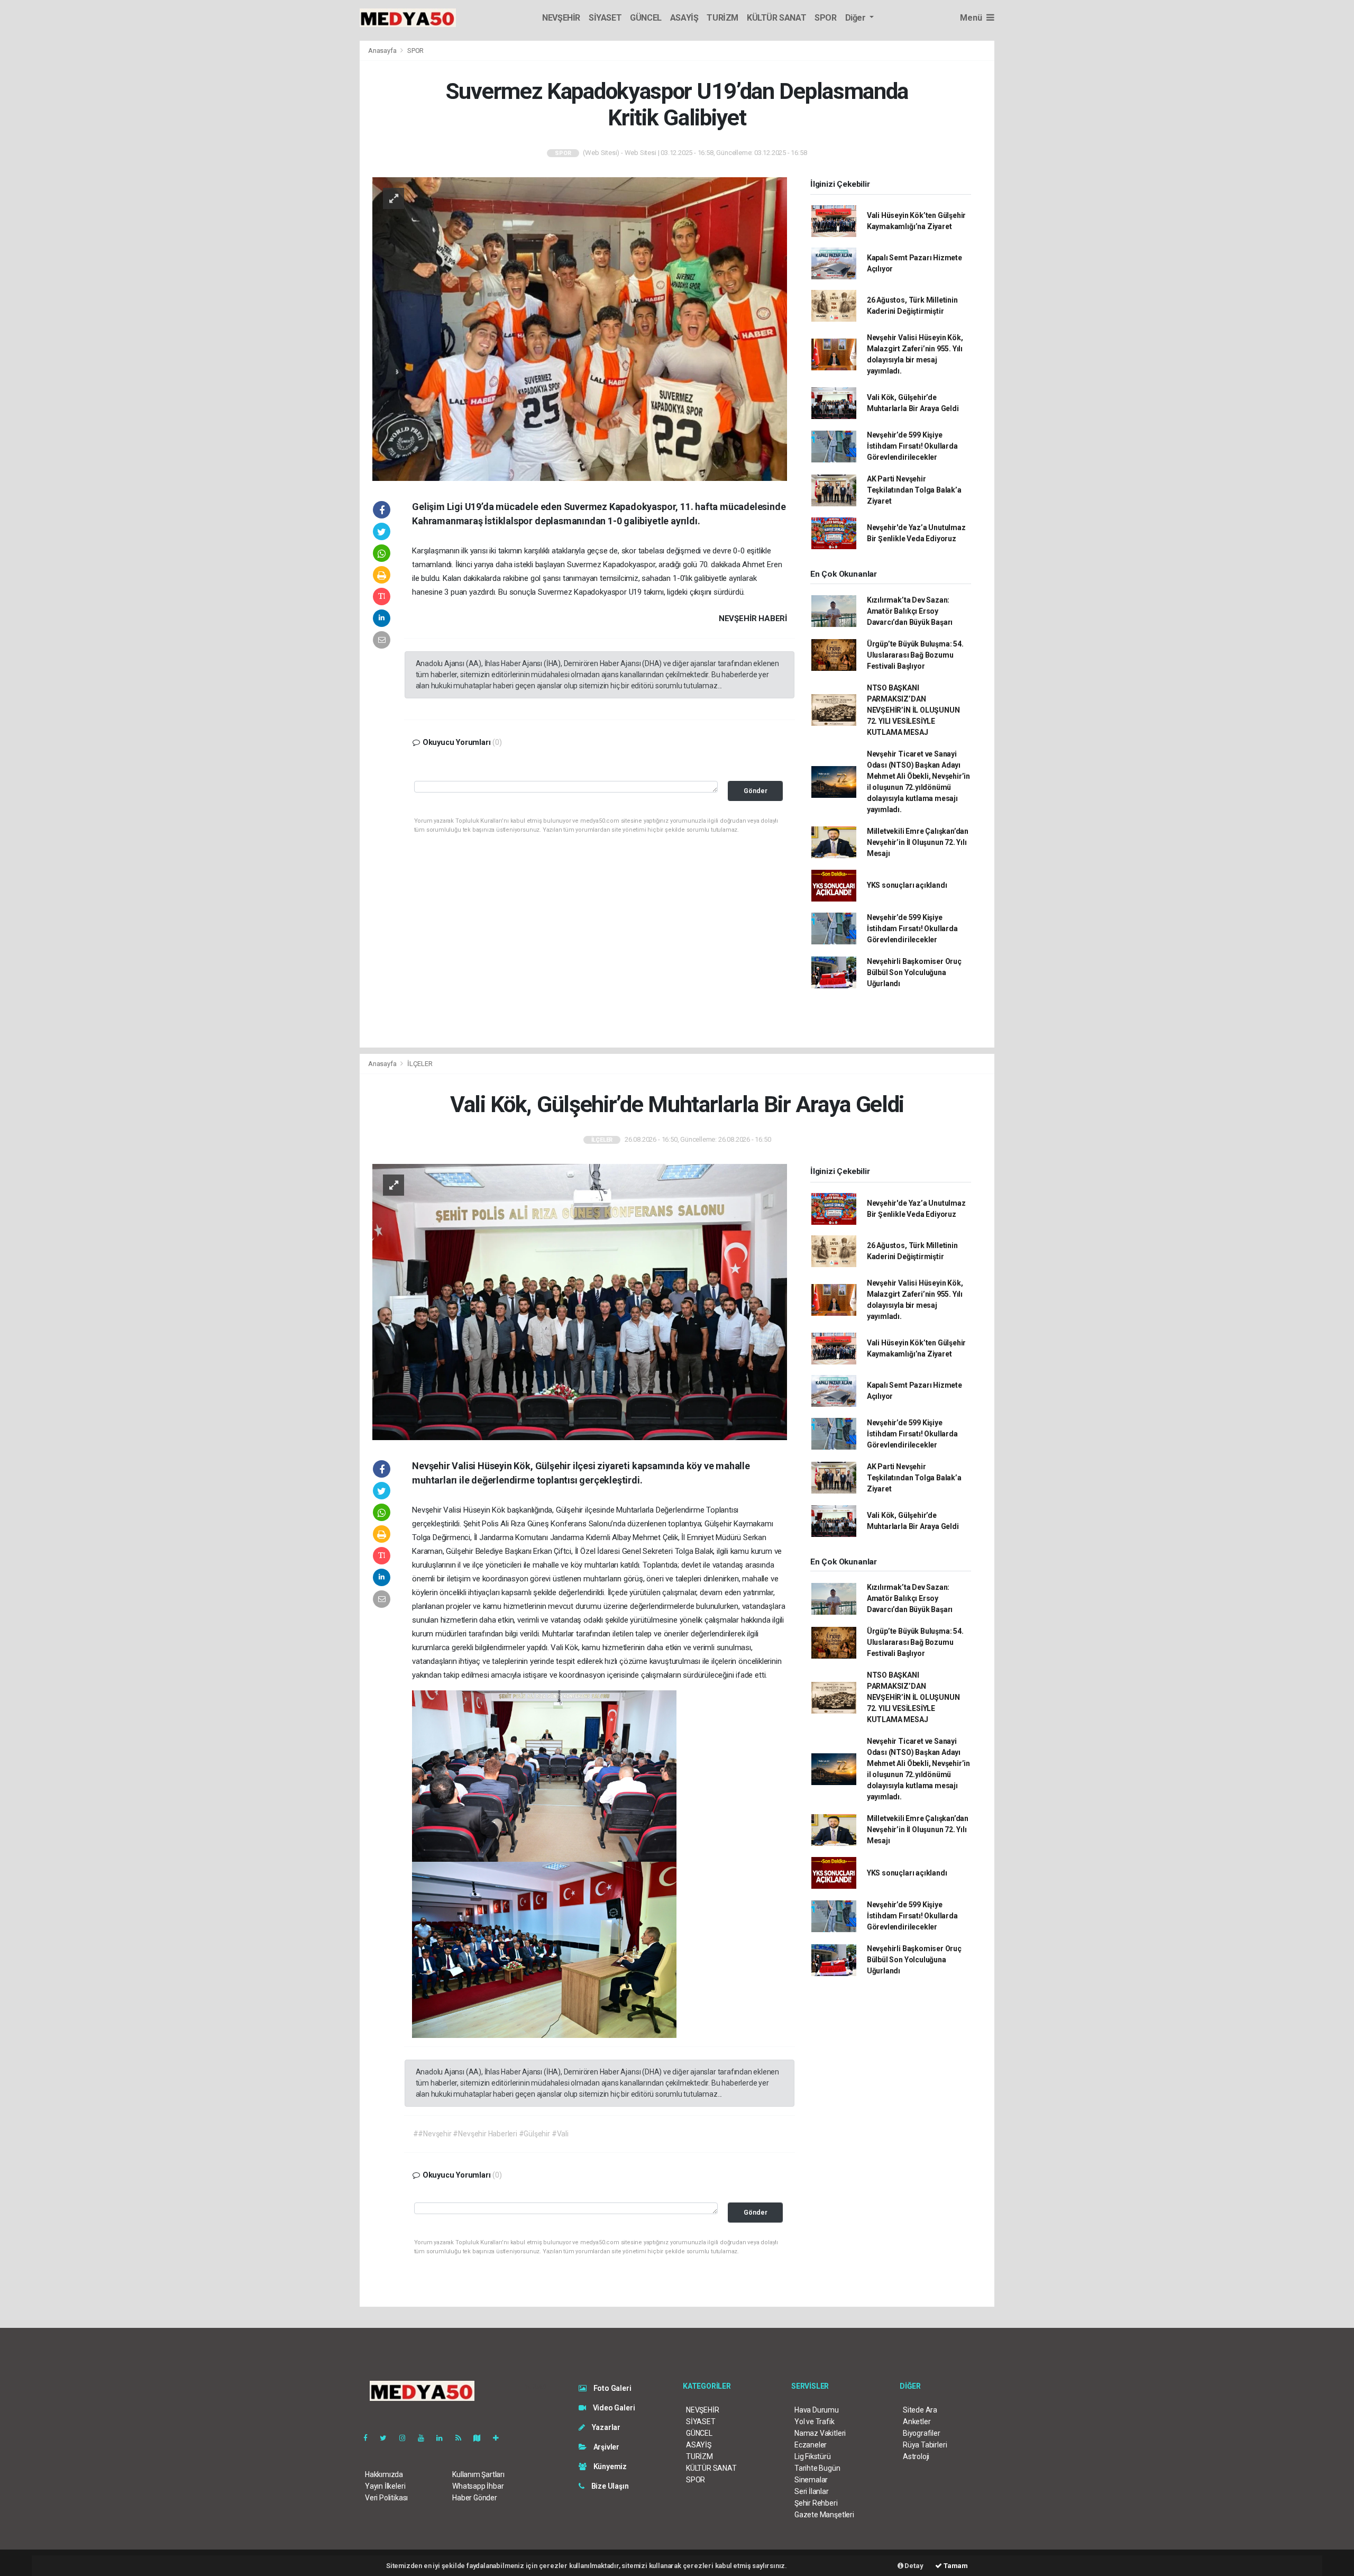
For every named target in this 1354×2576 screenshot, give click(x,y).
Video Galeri (613, 2408)
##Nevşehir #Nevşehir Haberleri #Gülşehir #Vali (491, 2134)
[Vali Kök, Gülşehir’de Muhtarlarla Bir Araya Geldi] (580, 1301)
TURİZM (722, 18)
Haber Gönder (475, 2498)
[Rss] (463, 2438)
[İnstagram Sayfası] (407, 2438)
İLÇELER (420, 1064)
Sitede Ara (920, 2410)
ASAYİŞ (684, 18)
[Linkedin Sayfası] (444, 2438)
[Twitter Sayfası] (387, 2438)
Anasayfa (383, 51)
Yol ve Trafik (815, 2422)
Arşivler (606, 2447)
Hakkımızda (384, 2474)
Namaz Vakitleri (820, 2433)
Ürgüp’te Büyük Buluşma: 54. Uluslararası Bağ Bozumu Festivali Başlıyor (915, 655)
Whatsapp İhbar (478, 2486)
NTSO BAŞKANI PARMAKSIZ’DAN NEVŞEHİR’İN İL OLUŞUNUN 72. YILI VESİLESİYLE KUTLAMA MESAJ (913, 710)
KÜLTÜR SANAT (776, 18)
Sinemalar (811, 2480)
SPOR (825, 18)
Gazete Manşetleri (824, 2515)
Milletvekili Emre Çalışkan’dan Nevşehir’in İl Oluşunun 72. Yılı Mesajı (918, 842)
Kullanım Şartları (478, 2474)
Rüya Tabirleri (925, 2445)
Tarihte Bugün (817, 2468)
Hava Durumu (817, 2410)
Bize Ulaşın (609, 2486)
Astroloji (916, 2456)
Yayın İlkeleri (385, 2486)
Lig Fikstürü (813, 2456)
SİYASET (605, 18)
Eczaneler (811, 2445)
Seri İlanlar (812, 2491)
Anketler (917, 2422)
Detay (913, 2566)
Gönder (756, 791)
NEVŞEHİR (561, 18)
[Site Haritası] (481, 2438)
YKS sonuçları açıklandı (907, 885)
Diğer (857, 18)
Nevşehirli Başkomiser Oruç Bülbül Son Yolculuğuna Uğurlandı (914, 972)
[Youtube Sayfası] (425, 2438)
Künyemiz (609, 2466)
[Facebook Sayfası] (370, 2438)
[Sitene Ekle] (500, 2438)
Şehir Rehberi (816, 2503)
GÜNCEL (646, 18)
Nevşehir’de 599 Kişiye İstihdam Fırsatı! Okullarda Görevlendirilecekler (912, 446)
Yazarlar (605, 2427)
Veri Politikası (386, 2498)
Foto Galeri (612, 2388)
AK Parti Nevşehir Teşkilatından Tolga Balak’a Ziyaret (914, 490)
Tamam (955, 2566)
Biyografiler (922, 2433)
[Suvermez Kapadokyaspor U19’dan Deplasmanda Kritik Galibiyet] (580, 329)
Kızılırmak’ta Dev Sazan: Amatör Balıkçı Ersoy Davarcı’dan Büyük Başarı (910, 611)
